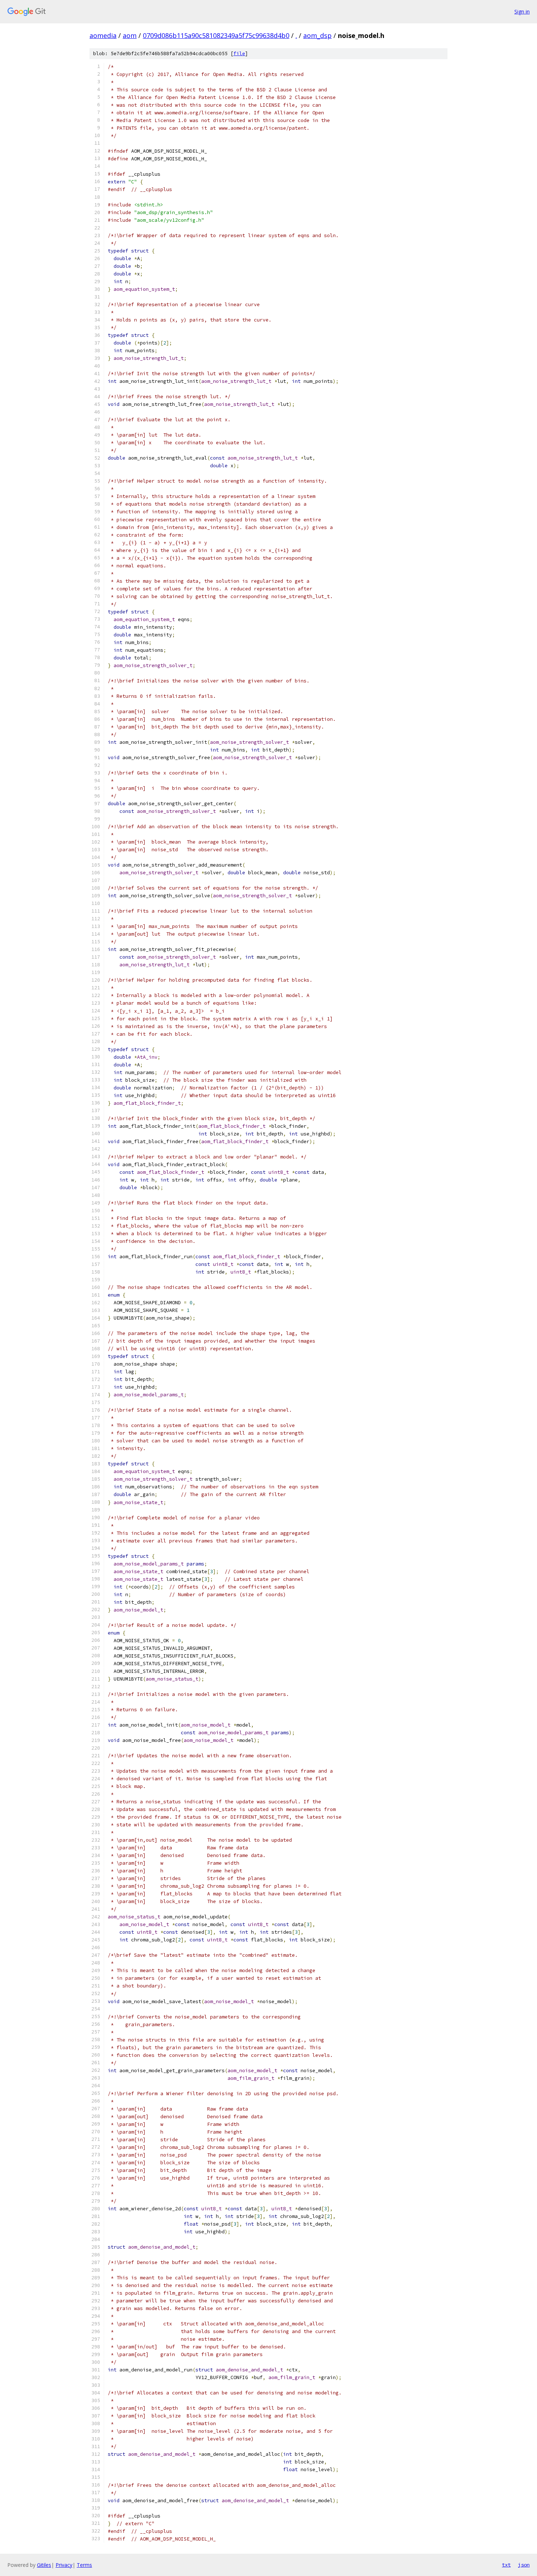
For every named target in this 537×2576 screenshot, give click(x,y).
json (524, 2565)
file (239, 54)
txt (506, 2565)
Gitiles (44, 2565)
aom (130, 35)
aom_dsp (317, 35)
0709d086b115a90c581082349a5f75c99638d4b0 (216, 35)
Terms (84, 2565)
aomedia (103, 35)
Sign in (522, 12)
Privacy (64, 2565)
